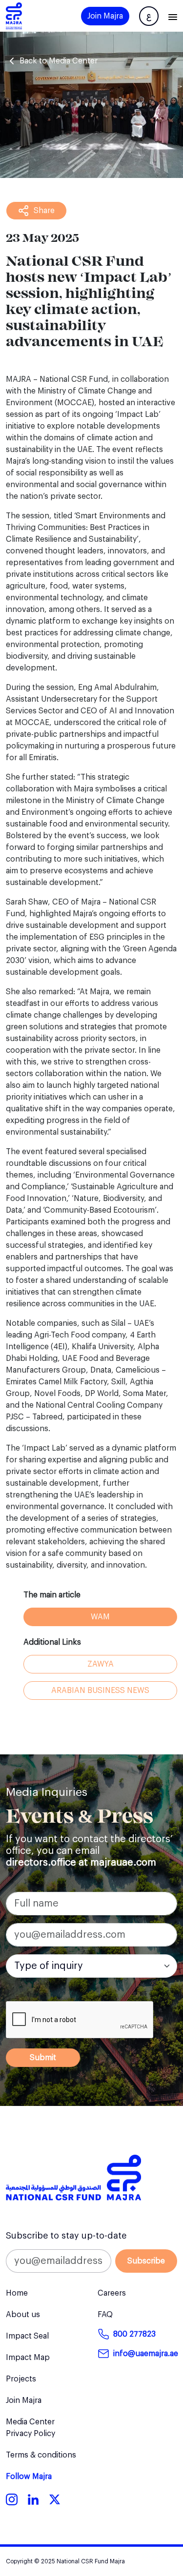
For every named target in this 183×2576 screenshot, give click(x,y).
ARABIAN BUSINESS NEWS (100, 1691)
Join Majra (105, 16)
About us (23, 2315)
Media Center (30, 2422)
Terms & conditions (41, 2455)
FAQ (105, 2315)
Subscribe (146, 2261)
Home (17, 2293)
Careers (112, 2293)
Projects (21, 2379)
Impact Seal (27, 2336)
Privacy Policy (30, 2434)
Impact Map (28, 2358)
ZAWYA (101, 1664)
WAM (100, 1617)
